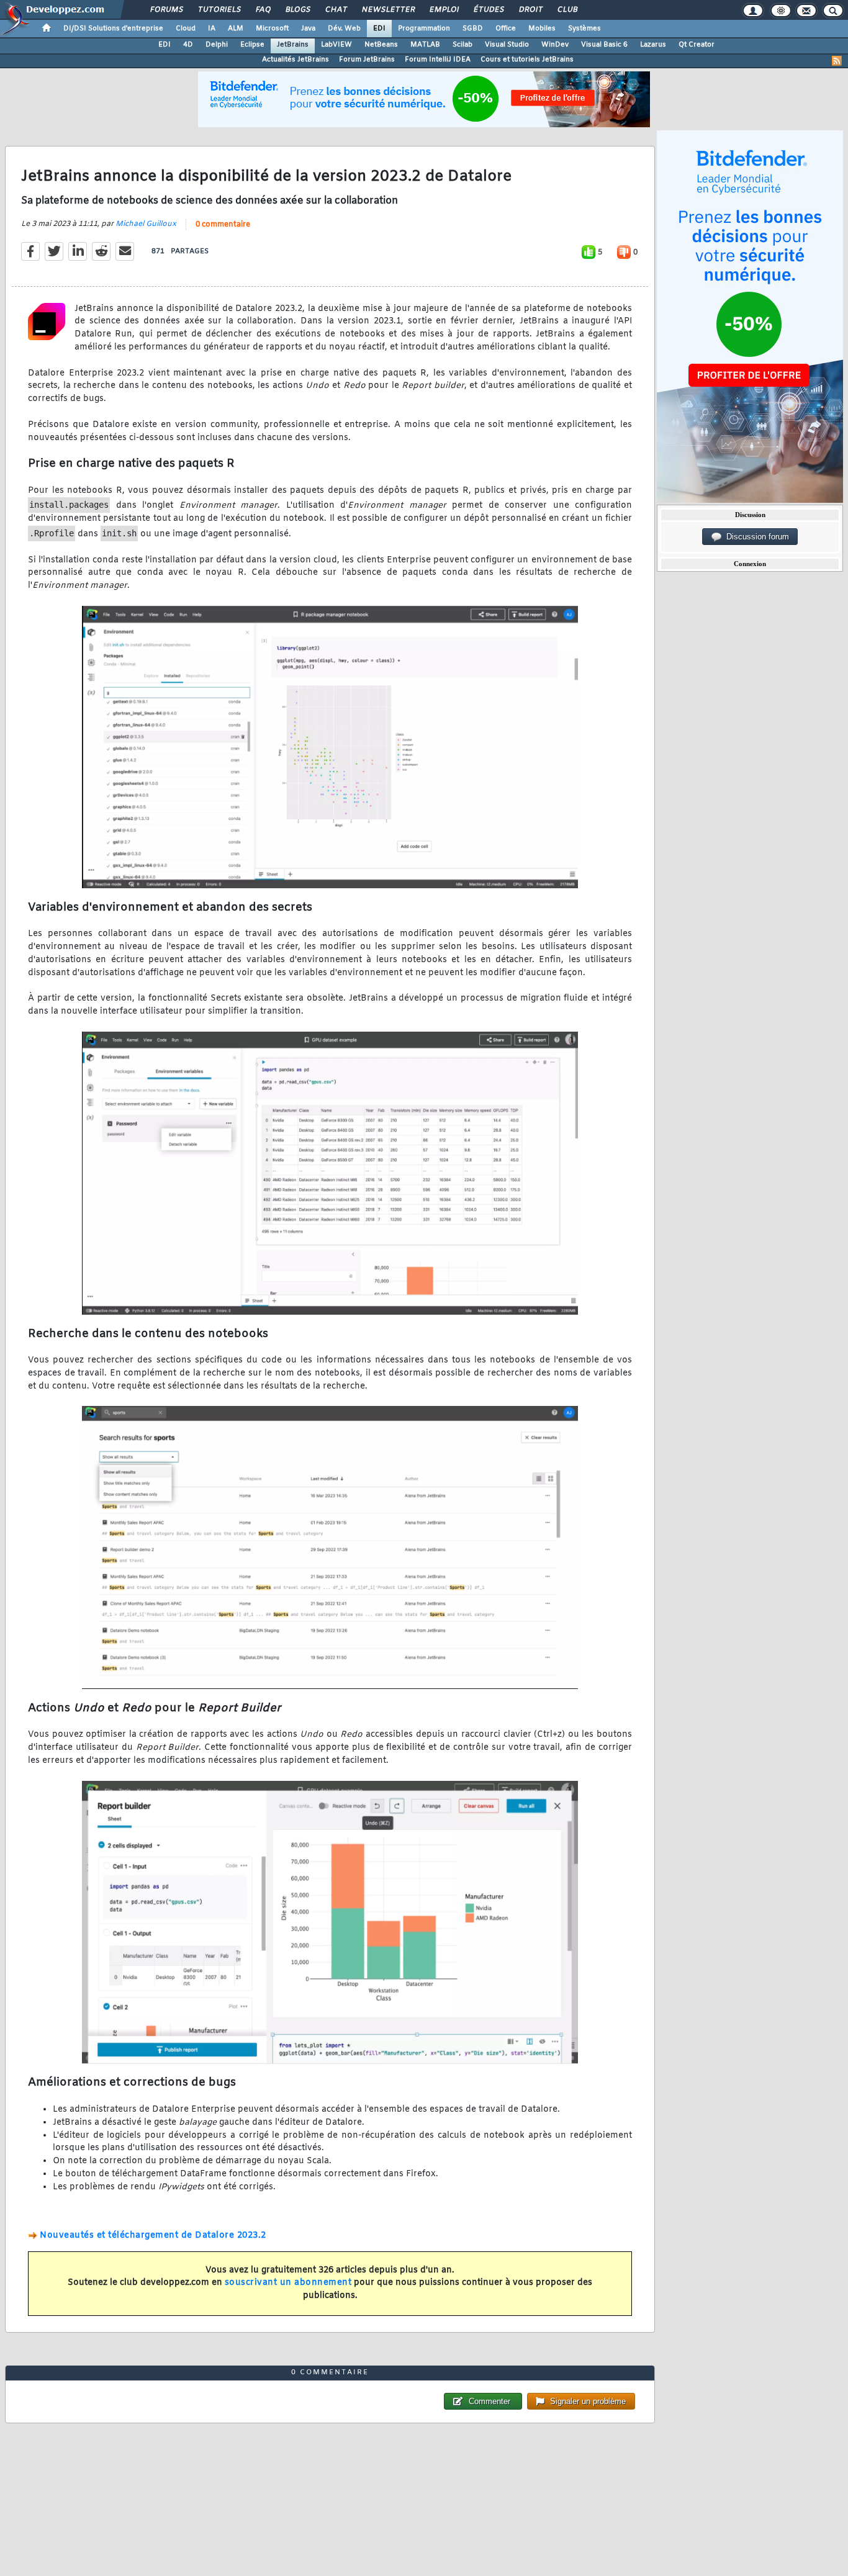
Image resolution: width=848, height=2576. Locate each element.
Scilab (462, 45)
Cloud (186, 29)
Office (506, 29)
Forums (166, 10)
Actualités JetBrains (295, 60)
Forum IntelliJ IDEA (438, 60)
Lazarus (653, 45)
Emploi (444, 10)
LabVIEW (336, 45)
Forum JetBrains (367, 60)
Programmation (424, 29)
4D (188, 45)
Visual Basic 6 (604, 45)
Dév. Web (344, 29)
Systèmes (584, 29)
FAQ (263, 10)
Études (488, 10)
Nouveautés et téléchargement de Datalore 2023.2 (153, 2236)
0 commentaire (223, 225)
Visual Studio (507, 45)
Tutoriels (219, 10)
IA (212, 29)
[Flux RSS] (837, 61)
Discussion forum (755, 537)
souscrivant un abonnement (288, 2283)
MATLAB (425, 45)
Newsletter (388, 10)
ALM (236, 29)
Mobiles (542, 29)
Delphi (217, 45)
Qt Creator (697, 45)
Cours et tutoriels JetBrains (527, 60)
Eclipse (252, 45)
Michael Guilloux (146, 224)
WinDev (555, 45)
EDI (379, 29)
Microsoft (272, 29)
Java (308, 29)
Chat (336, 10)
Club (567, 10)
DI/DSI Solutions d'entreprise (113, 29)
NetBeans (381, 45)
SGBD (473, 29)
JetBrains (293, 45)
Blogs (297, 10)
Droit (530, 10)
